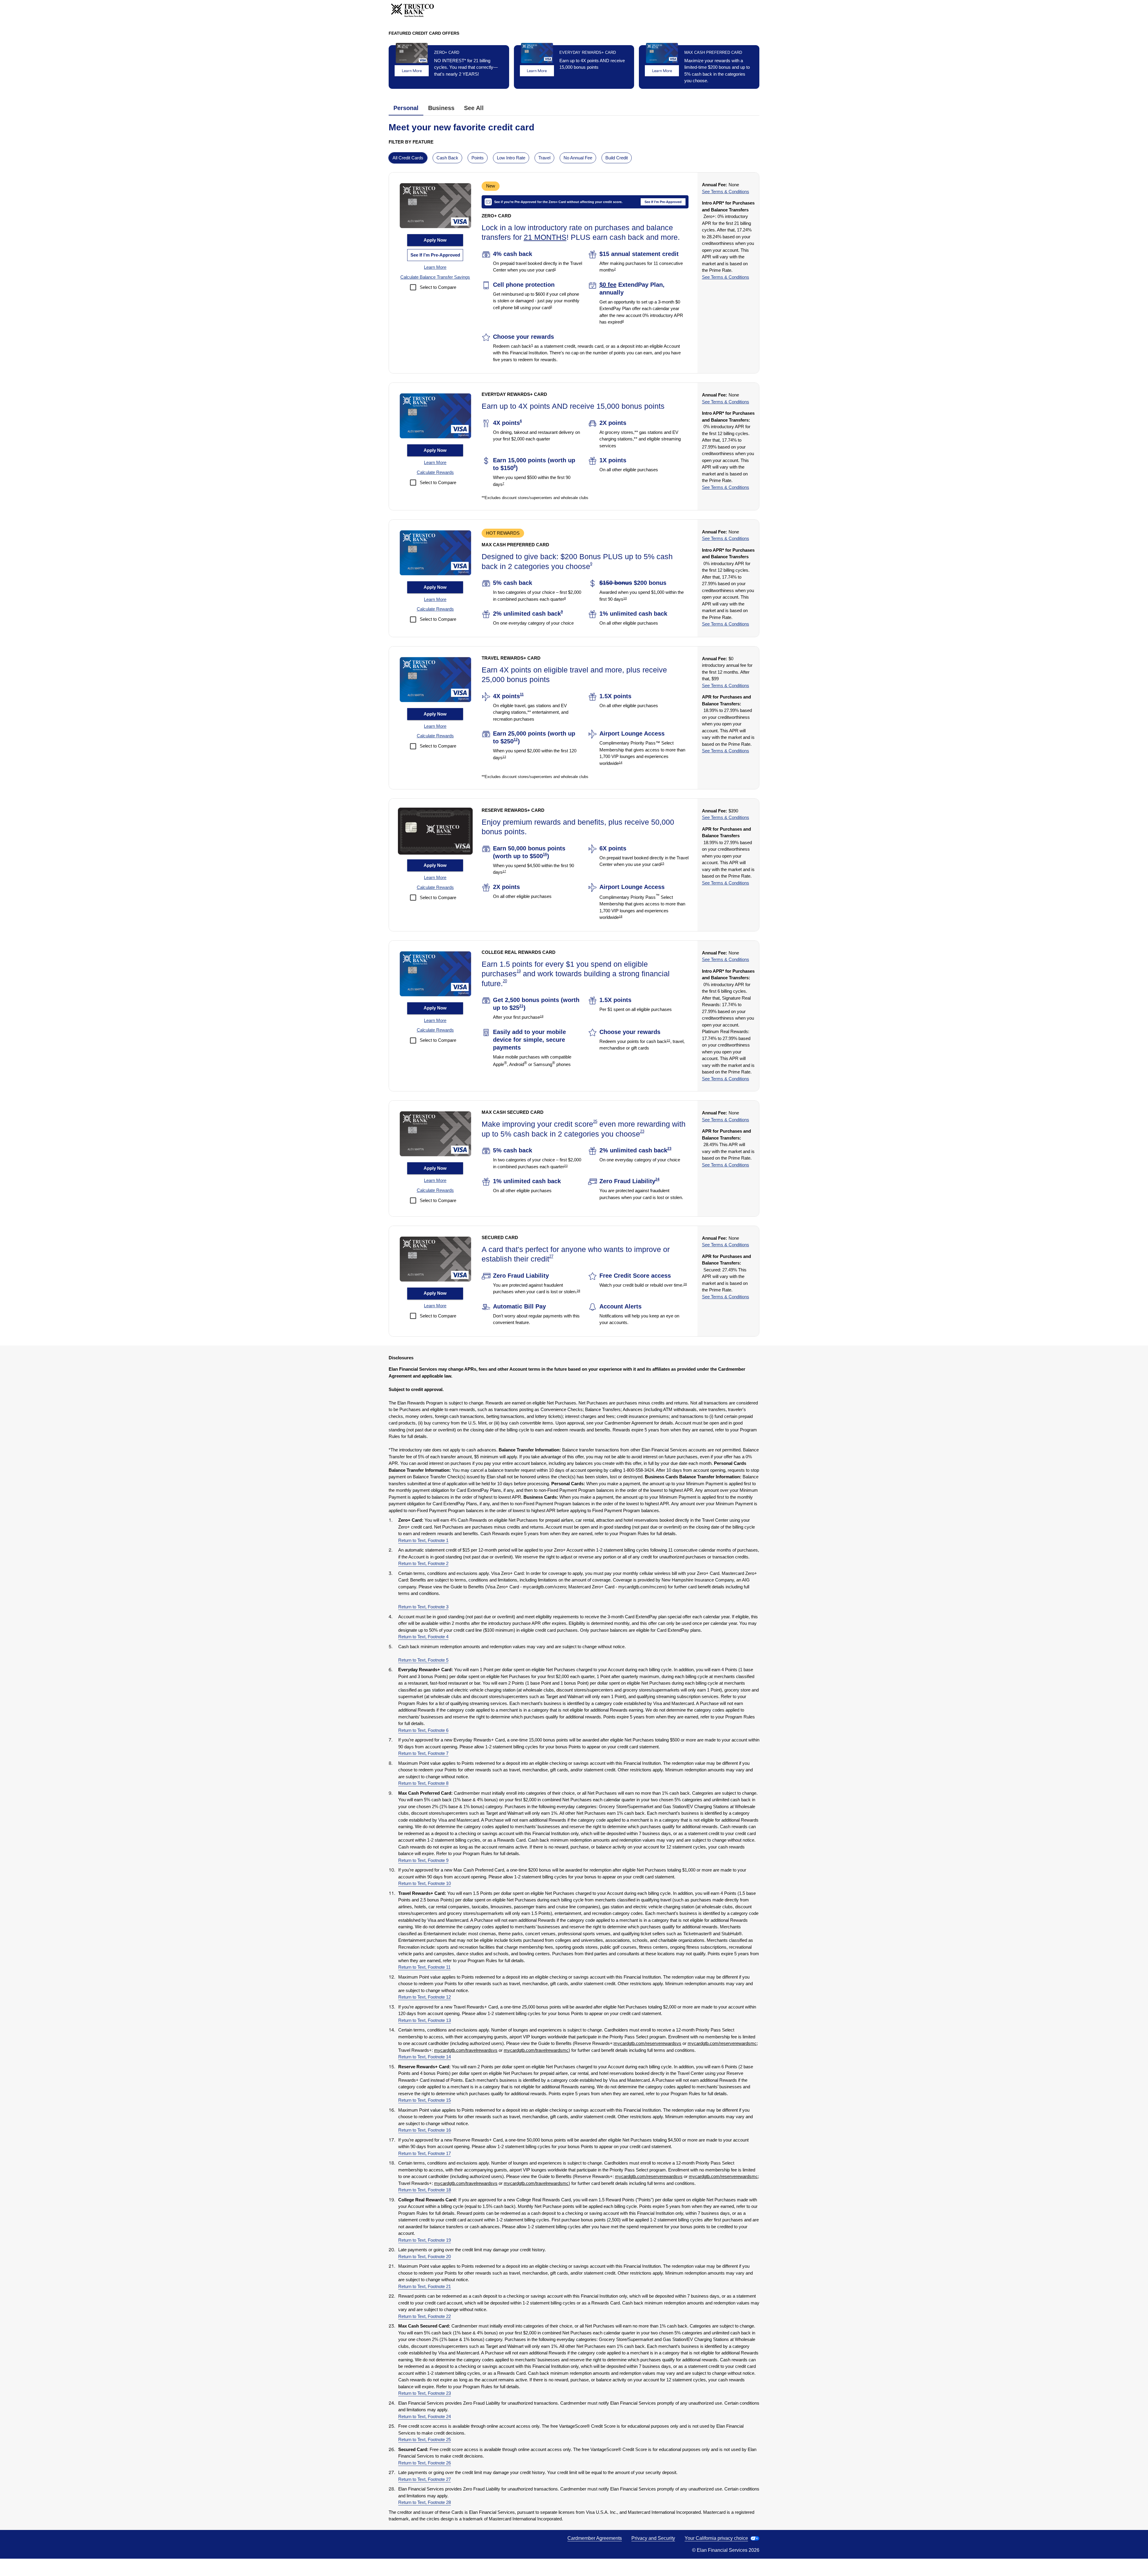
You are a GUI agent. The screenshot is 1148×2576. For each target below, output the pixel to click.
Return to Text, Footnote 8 (423, 1783)
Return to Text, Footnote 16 (425, 2130)
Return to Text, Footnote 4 (423, 1637)
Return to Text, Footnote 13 (425, 2020)
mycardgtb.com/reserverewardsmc (722, 2043)
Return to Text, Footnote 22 (425, 2316)
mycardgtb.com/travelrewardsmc (536, 2050)
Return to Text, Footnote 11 (424, 1967)
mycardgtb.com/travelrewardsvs (466, 2050)
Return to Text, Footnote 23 (425, 2393)
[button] (435, 267)
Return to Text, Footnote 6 (423, 1730)
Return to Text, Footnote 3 (423, 1607)
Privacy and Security (653, 2538)
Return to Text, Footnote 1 (423, 1540)
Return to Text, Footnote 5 (423, 1660)
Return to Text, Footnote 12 (425, 1997)
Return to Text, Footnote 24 (425, 2416)
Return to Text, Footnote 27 (425, 2479)
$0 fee (608, 285)
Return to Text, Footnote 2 (423, 1563)
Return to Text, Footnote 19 (425, 2240)
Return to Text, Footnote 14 (425, 2057)
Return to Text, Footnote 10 (425, 1883)
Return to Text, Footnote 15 (425, 2100)
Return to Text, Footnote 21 (425, 2286)
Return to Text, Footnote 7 (423, 1753)
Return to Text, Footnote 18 (425, 2190)
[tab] (406, 108)
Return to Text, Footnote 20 (425, 2257)
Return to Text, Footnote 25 (425, 2440)
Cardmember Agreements (595, 2538)
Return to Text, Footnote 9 (423, 1860)
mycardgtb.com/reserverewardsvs (648, 2043)
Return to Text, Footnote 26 (425, 2463)
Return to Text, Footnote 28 (425, 2502)
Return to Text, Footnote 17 (425, 2153)
